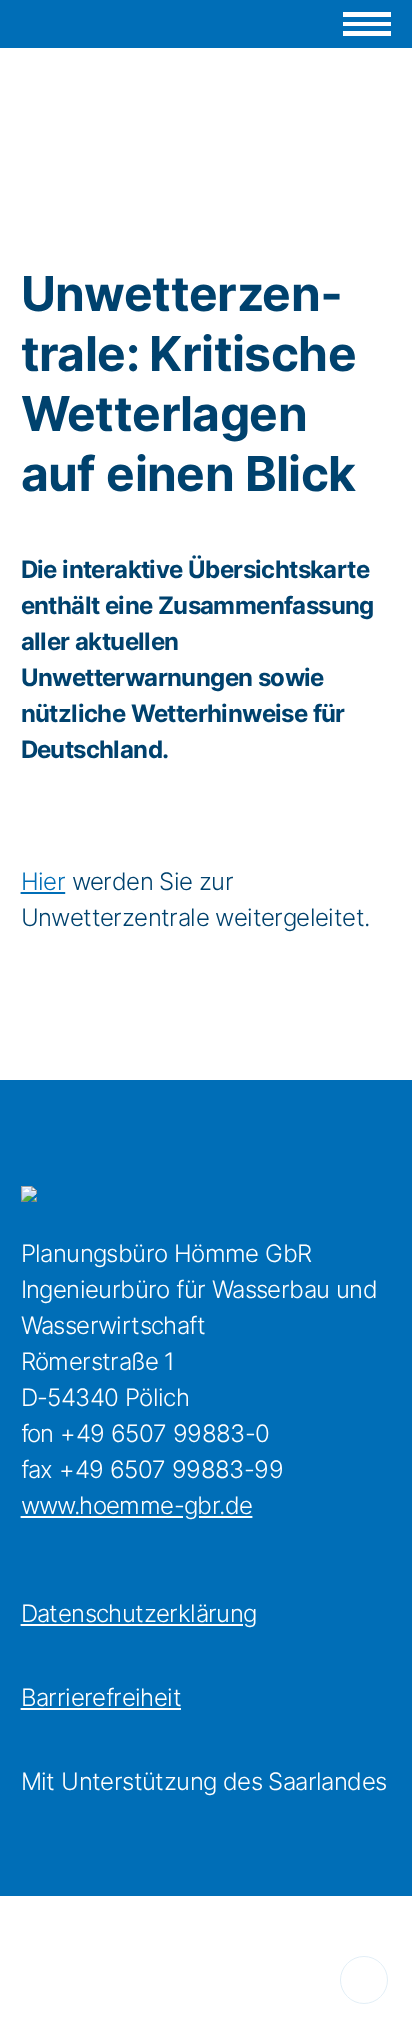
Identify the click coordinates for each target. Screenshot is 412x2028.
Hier (43, 881)
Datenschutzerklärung (139, 1613)
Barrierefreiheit (101, 1697)
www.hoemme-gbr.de (137, 1505)
